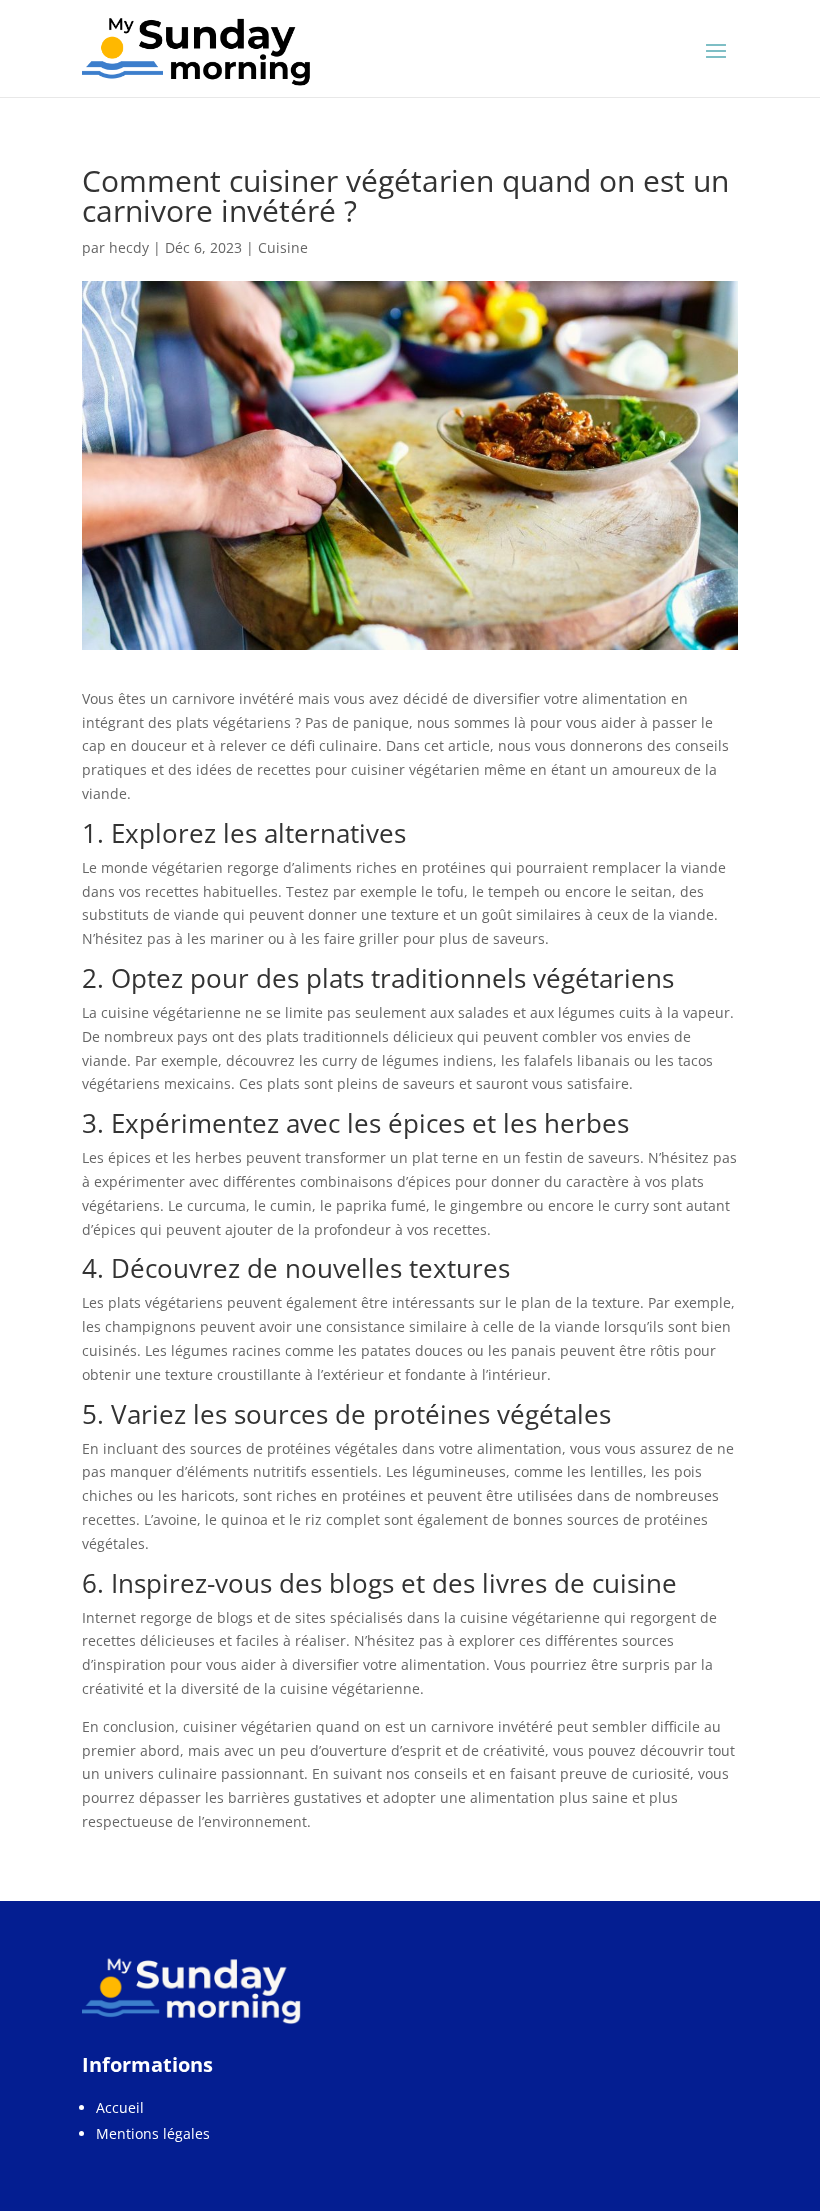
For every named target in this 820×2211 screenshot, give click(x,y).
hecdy (129, 247)
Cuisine (283, 247)
